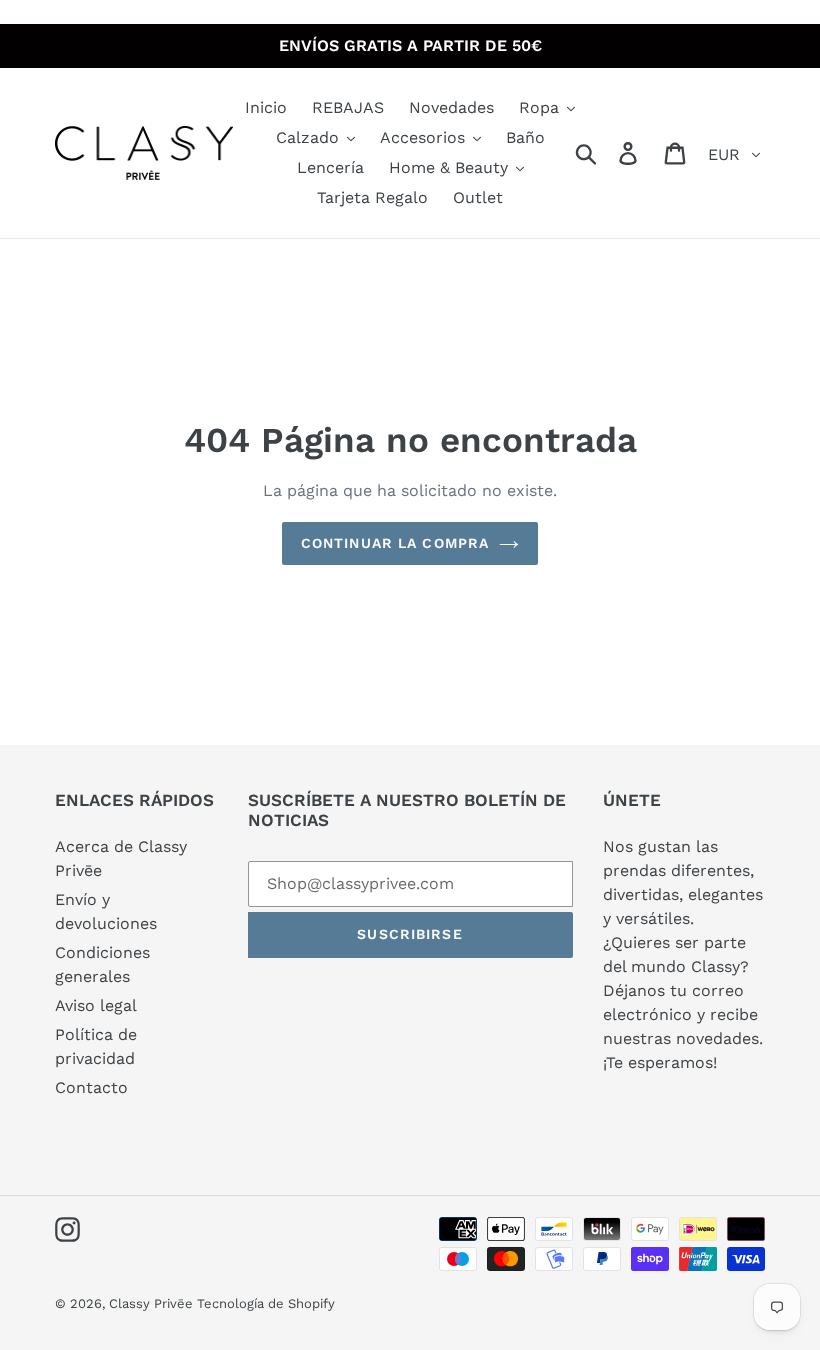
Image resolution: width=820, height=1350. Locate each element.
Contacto (91, 1087)
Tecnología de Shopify (266, 1303)
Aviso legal (96, 1005)
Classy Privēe (153, 1303)
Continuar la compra (395, 543)
